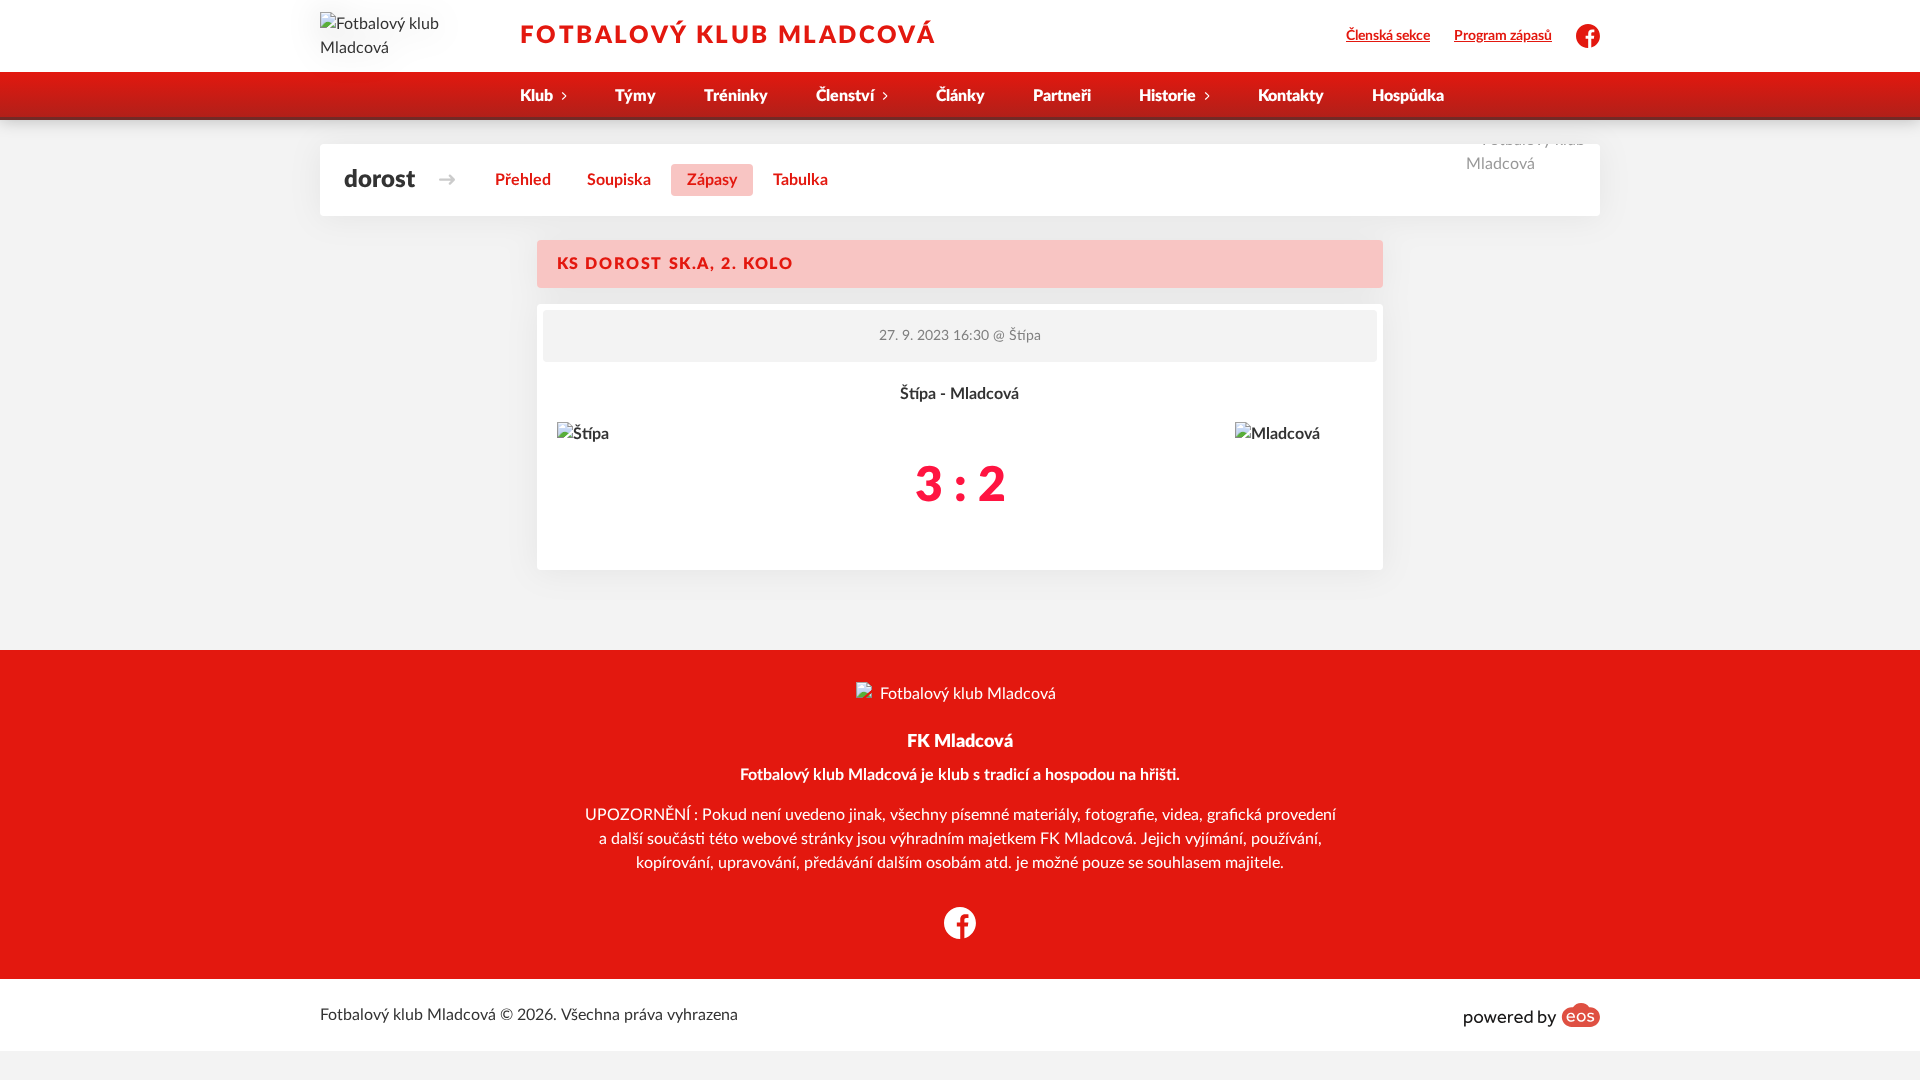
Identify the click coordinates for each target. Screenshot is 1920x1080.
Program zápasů (1503, 36)
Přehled (523, 180)
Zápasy (712, 180)
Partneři (1062, 96)
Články (960, 96)
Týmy (635, 96)
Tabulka (800, 180)
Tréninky (736, 96)
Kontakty (1291, 96)
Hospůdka (1408, 96)
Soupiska (619, 180)
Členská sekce (1388, 36)
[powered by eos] (1532, 1015)
